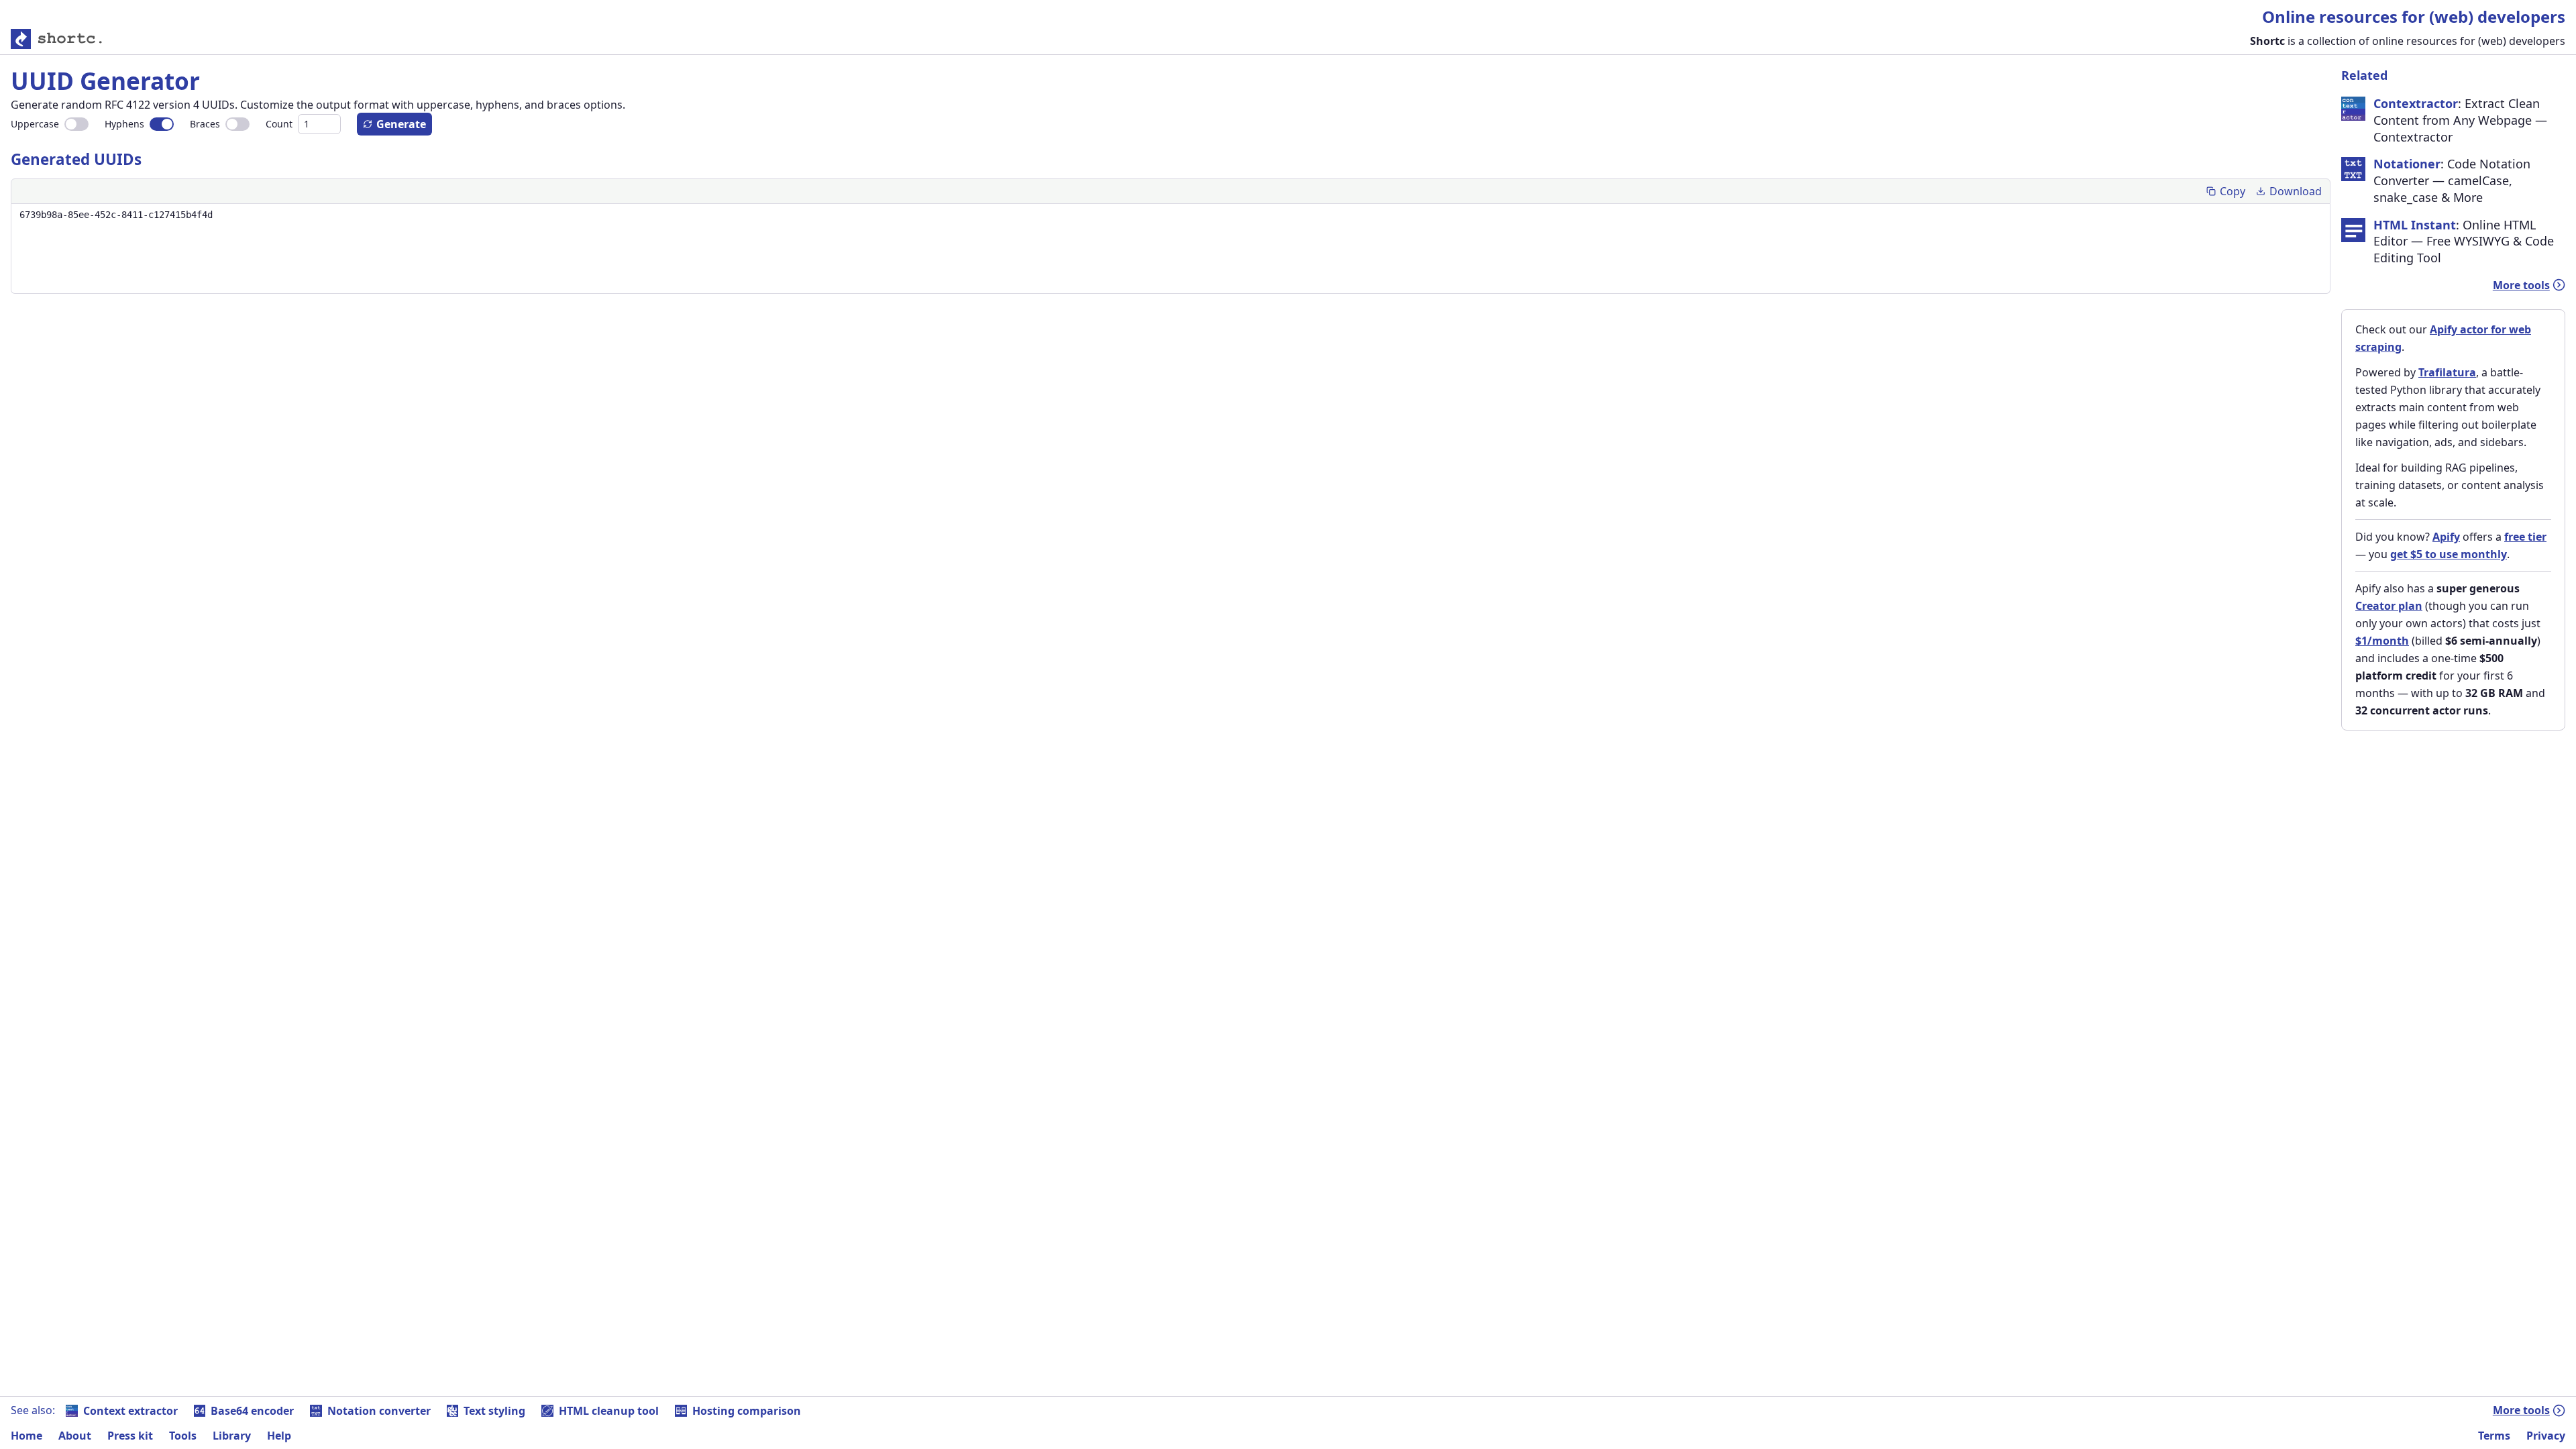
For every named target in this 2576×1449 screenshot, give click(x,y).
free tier (2525, 537)
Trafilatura (2447, 372)
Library (232, 1436)
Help (279, 1436)
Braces (205, 124)
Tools (183, 1436)
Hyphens (124, 124)
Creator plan (2389, 606)
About (75, 1436)
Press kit (130, 1436)
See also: (33, 1410)
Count (279, 124)
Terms (2494, 1436)
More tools (2521, 285)
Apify (2446, 537)
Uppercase (35, 124)
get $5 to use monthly (2449, 554)
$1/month (2382, 641)
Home (26, 1436)
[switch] (76, 124)
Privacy (2546, 1436)
